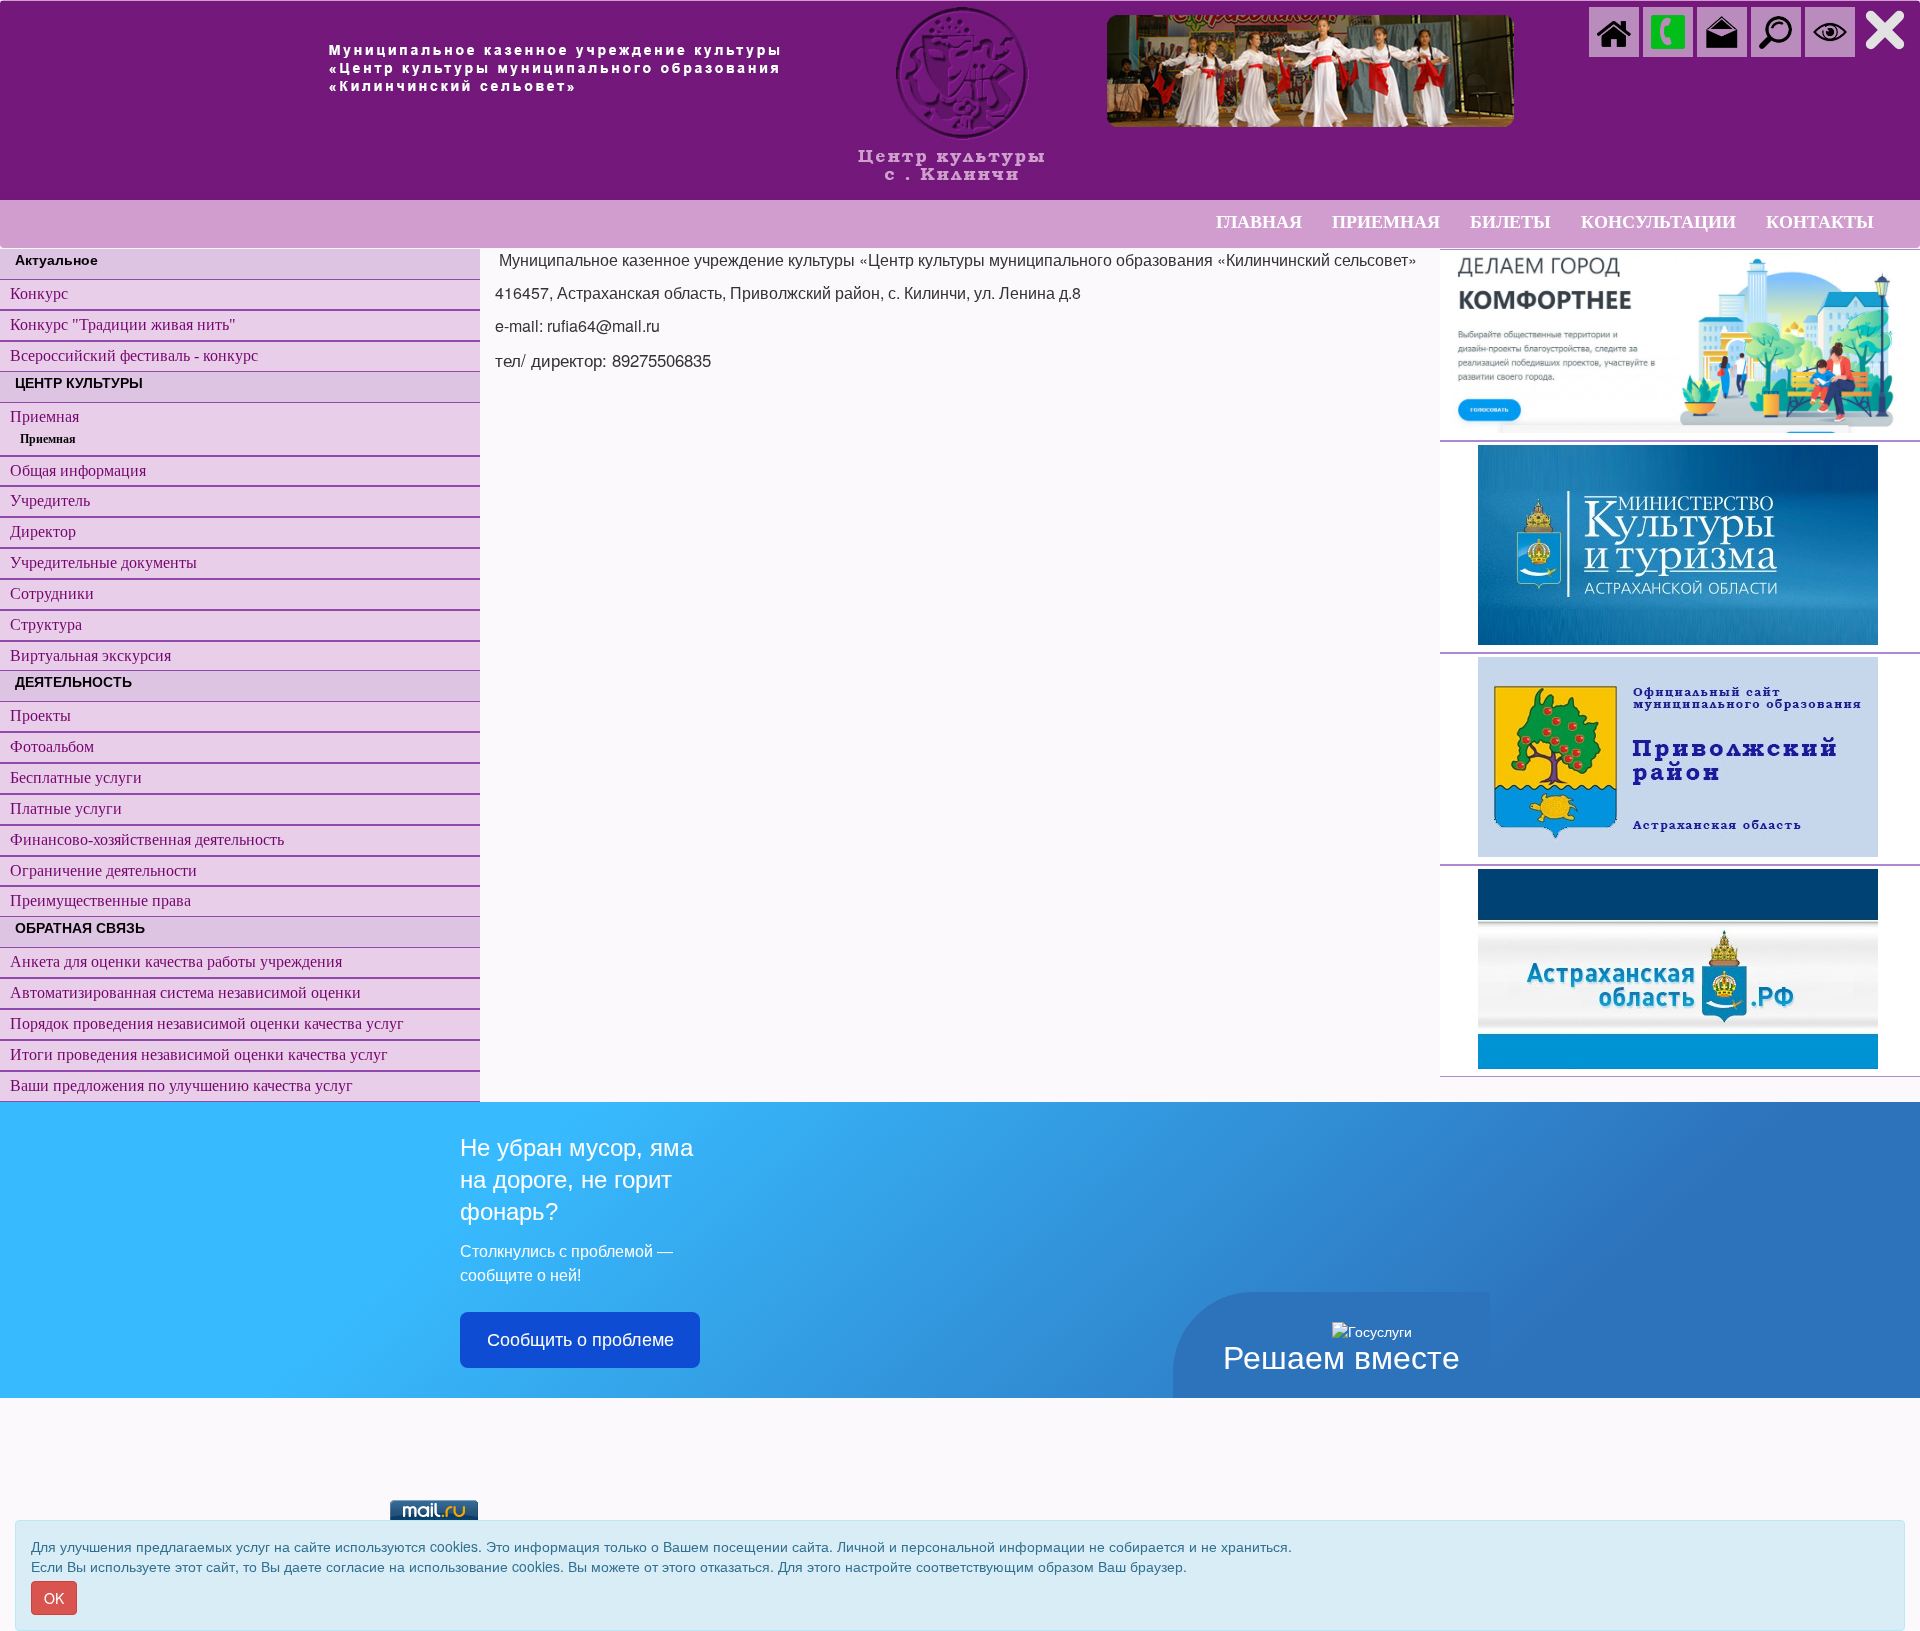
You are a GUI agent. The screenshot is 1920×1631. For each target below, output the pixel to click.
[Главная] (1614, 30)
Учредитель (50, 500)
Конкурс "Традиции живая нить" (123, 324)
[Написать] (1722, 30)
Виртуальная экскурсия (90, 655)
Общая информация (78, 470)
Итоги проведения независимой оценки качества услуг (199, 1054)
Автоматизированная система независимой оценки (185, 992)
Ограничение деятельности (103, 870)
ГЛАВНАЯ (1259, 222)
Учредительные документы (103, 562)
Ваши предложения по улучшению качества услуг (181, 1085)
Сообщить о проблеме (580, 1340)
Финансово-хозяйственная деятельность (147, 839)
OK (54, 1598)
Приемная (44, 416)
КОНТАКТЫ (1820, 222)
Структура (46, 624)
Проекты (40, 715)
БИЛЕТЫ (1510, 222)
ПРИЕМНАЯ (1386, 222)
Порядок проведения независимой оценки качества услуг (207, 1023)
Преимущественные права (100, 900)
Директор (43, 531)
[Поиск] (1776, 30)
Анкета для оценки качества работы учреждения (176, 961)
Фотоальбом (52, 746)
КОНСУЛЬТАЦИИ (1658, 222)
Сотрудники (52, 593)
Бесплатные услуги (76, 777)
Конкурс (39, 293)
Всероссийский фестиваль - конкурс (134, 355)
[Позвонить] (1668, 30)
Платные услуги (66, 808)
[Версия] (1830, 30)
